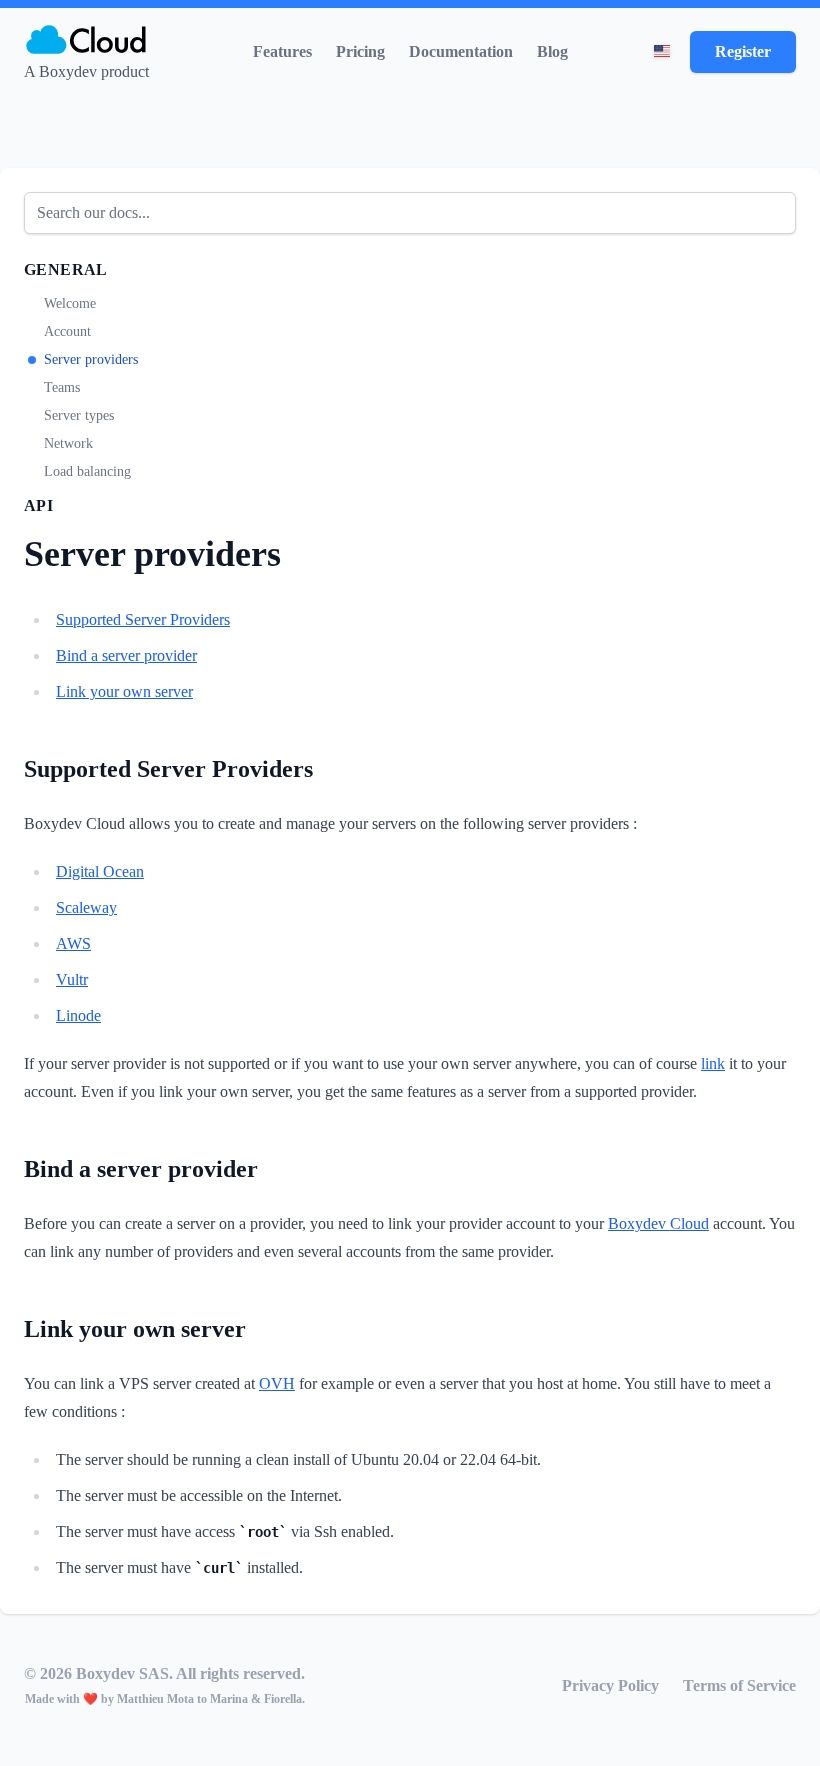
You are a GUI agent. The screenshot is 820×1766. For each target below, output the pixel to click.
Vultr (72, 979)
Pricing (360, 51)
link (713, 1063)
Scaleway (86, 907)
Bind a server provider (126, 655)
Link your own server (124, 691)
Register (743, 51)
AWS (73, 943)
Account (67, 331)
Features (282, 51)
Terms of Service (739, 1685)
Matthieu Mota (157, 1699)
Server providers (91, 359)
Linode (78, 1015)
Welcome (70, 303)
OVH (277, 1383)
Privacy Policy (610, 1685)
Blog (552, 51)
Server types (79, 415)
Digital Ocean (100, 871)
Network (68, 443)
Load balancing (87, 471)
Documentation (461, 51)
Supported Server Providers (143, 619)
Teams (62, 387)
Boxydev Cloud (658, 1223)
